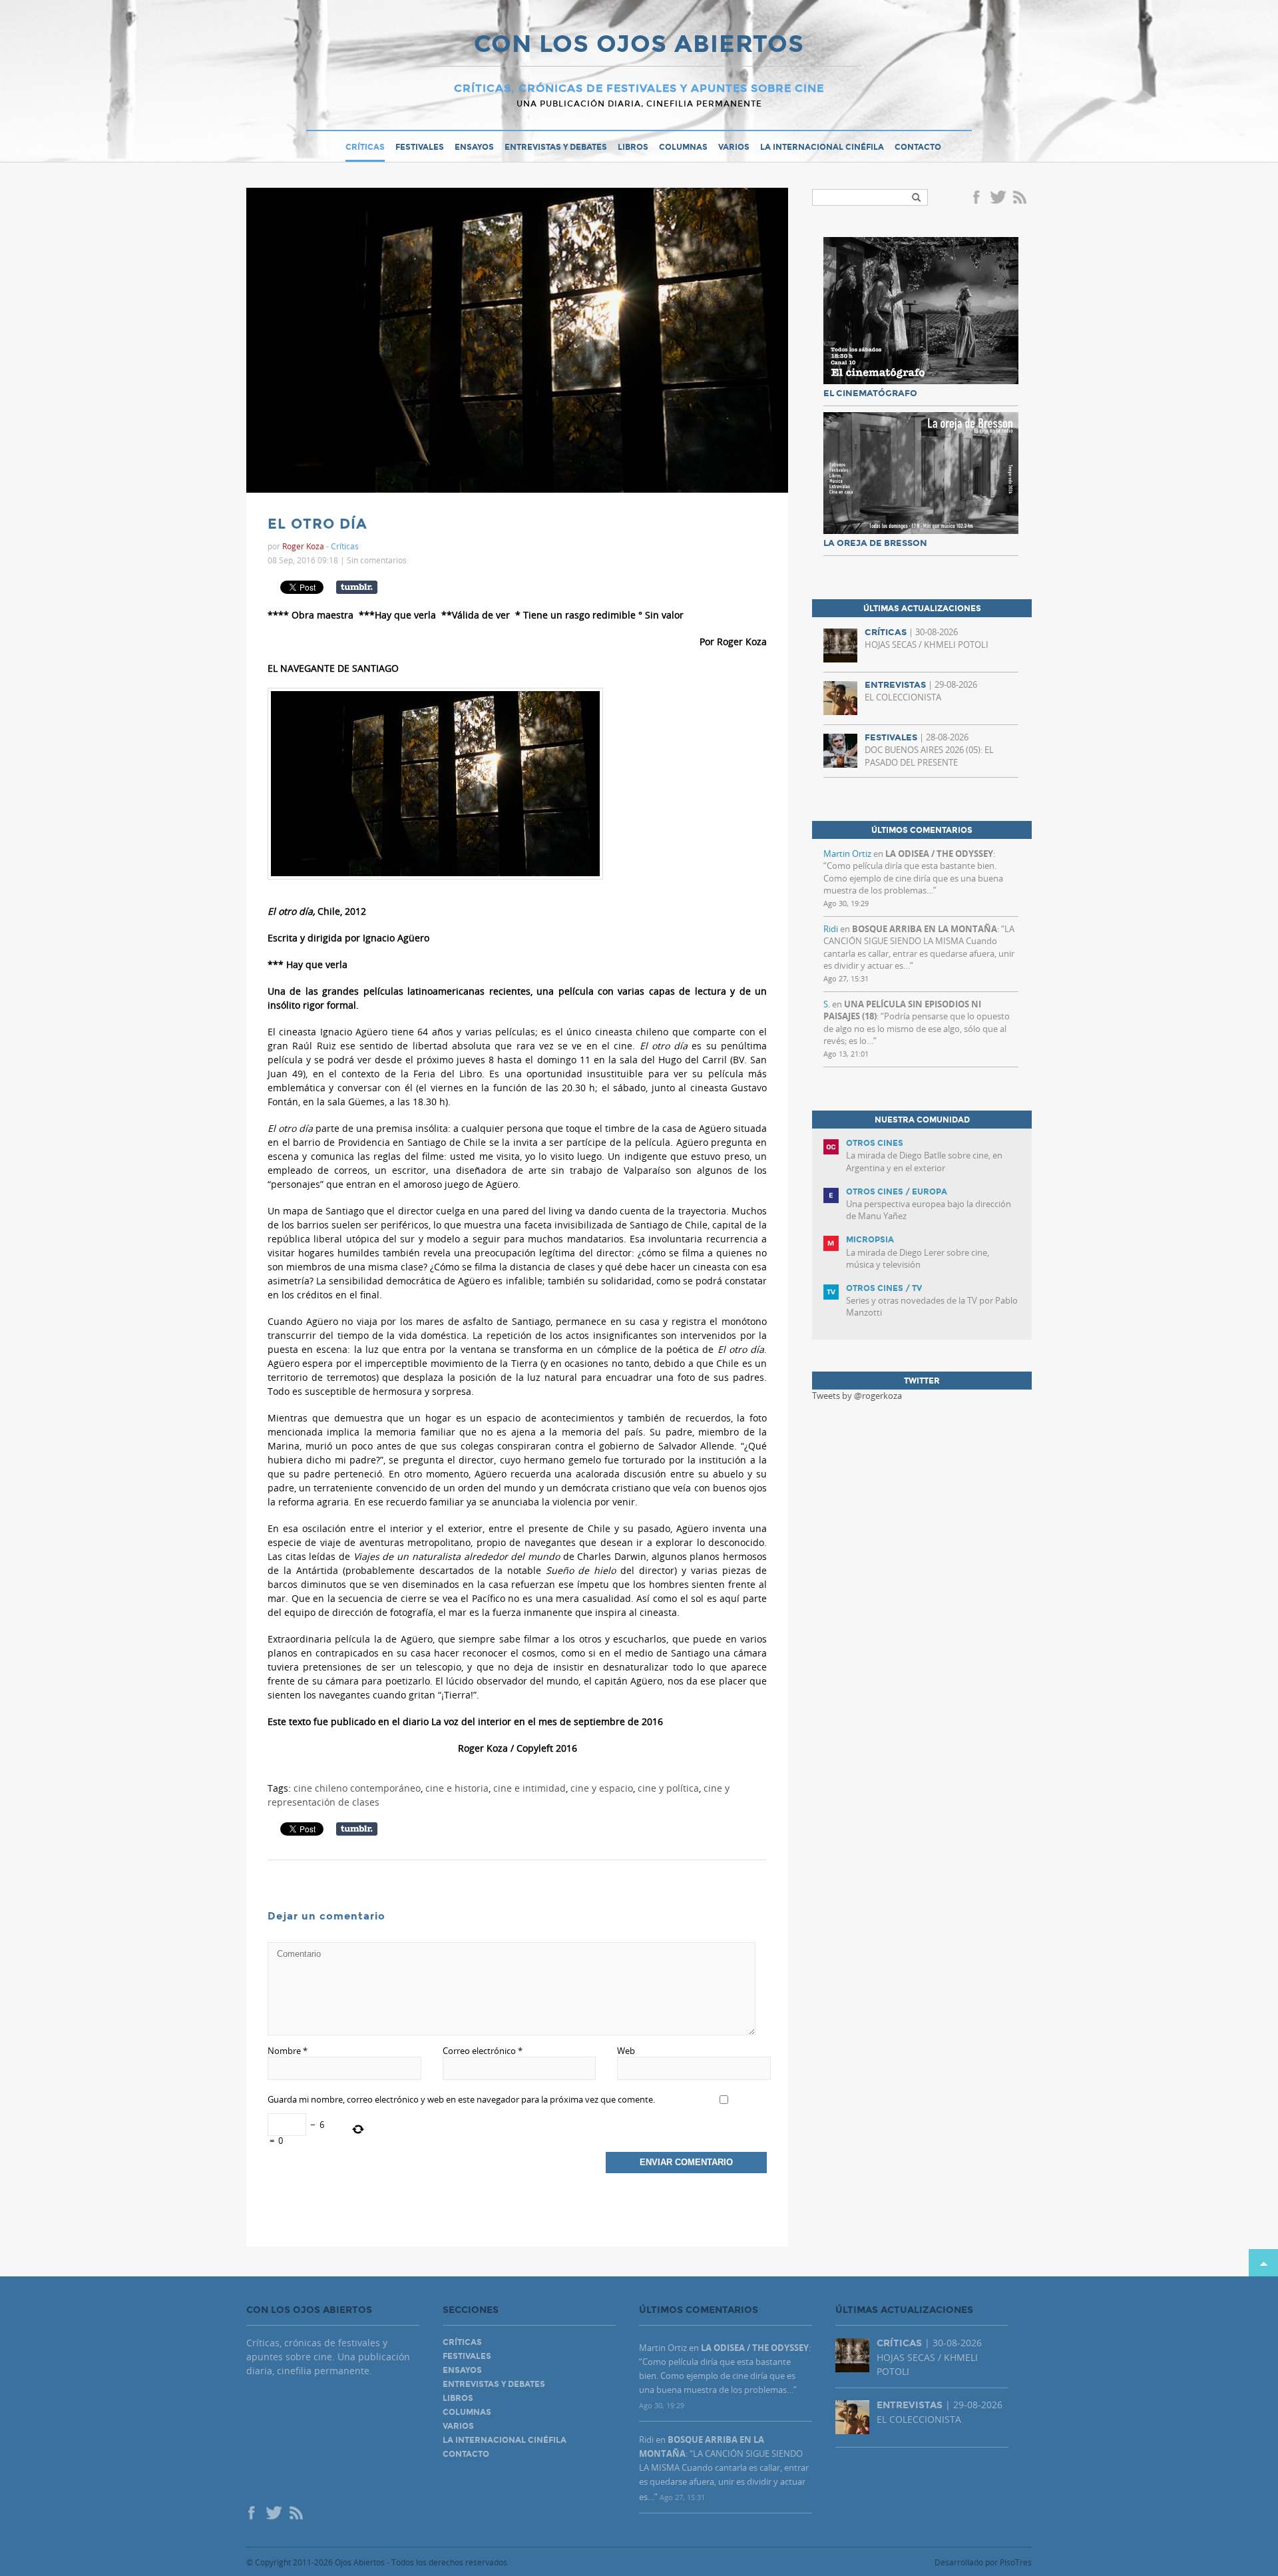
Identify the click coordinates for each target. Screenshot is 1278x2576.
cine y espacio (602, 1788)
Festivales (420, 147)
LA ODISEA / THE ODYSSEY (939, 854)
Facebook (978, 198)
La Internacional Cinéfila (822, 147)
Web (626, 2051)
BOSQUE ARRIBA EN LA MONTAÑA (925, 929)
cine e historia (457, 1788)
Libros (633, 147)
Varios (734, 147)
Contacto (918, 147)
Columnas (683, 147)
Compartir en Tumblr (357, 587)
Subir (1263, 2263)
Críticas (365, 147)
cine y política (668, 1788)
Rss (1021, 198)
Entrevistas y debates (556, 147)
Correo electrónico (483, 2051)
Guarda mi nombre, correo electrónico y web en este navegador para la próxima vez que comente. (461, 2099)
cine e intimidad (530, 1788)
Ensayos (474, 147)
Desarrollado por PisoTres (983, 2562)
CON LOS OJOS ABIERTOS (639, 45)
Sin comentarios (377, 560)
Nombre (288, 2051)
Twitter (998, 198)
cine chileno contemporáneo (357, 1788)
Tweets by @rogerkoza (857, 1396)
